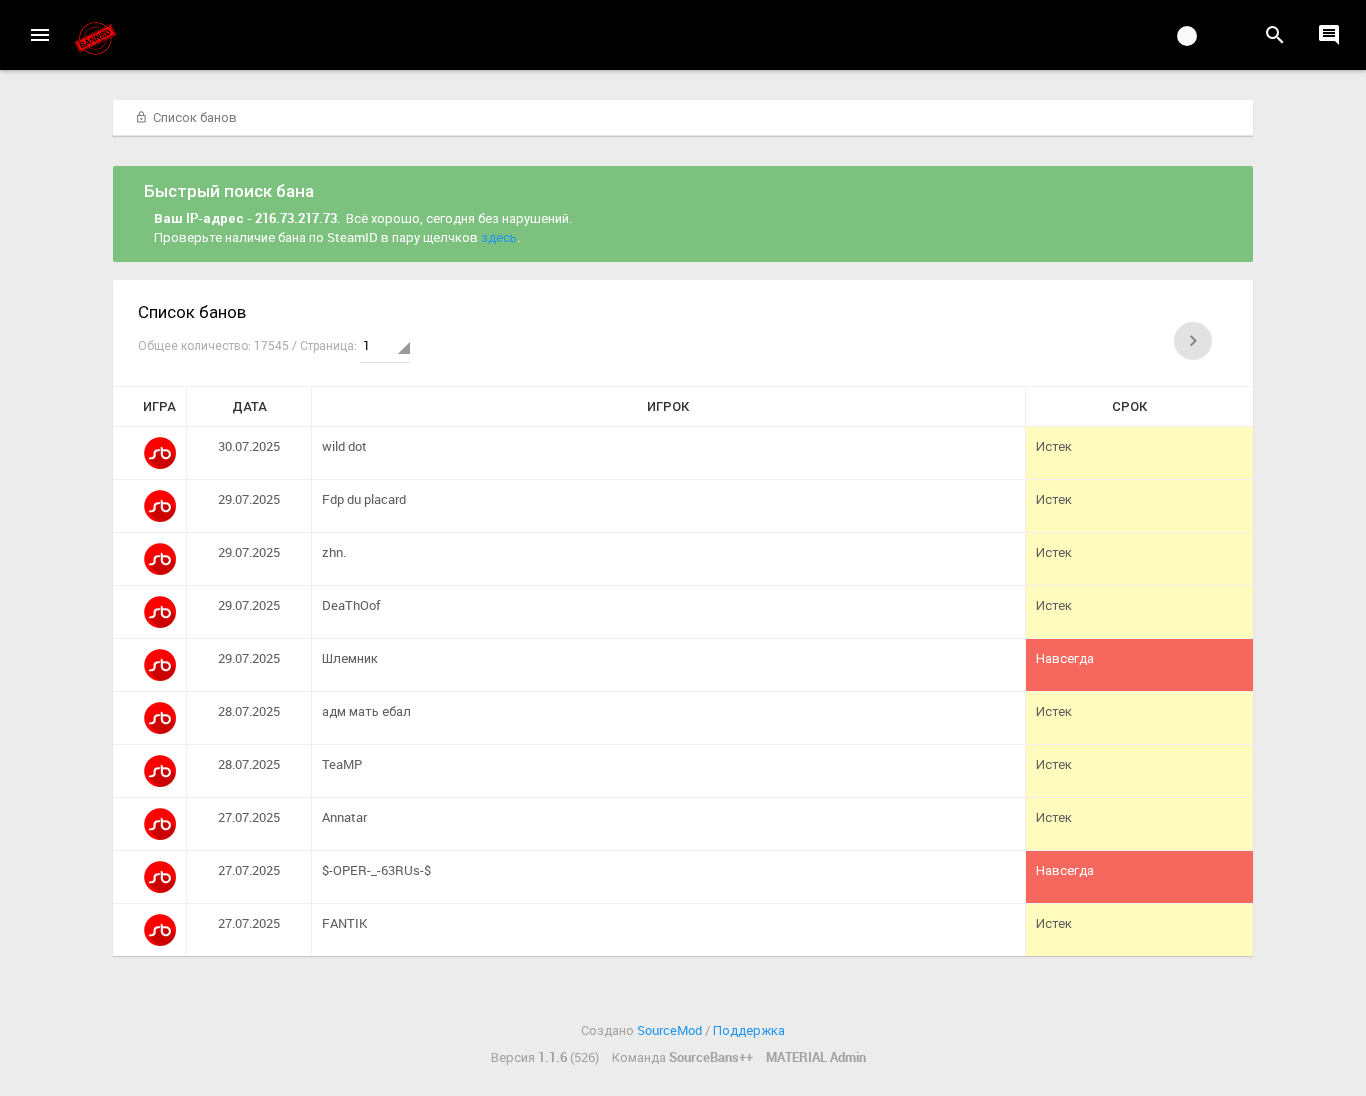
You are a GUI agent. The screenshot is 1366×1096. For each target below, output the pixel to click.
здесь (499, 237)
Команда (682, 1057)
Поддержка (749, 1030)
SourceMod (669, 1030)
